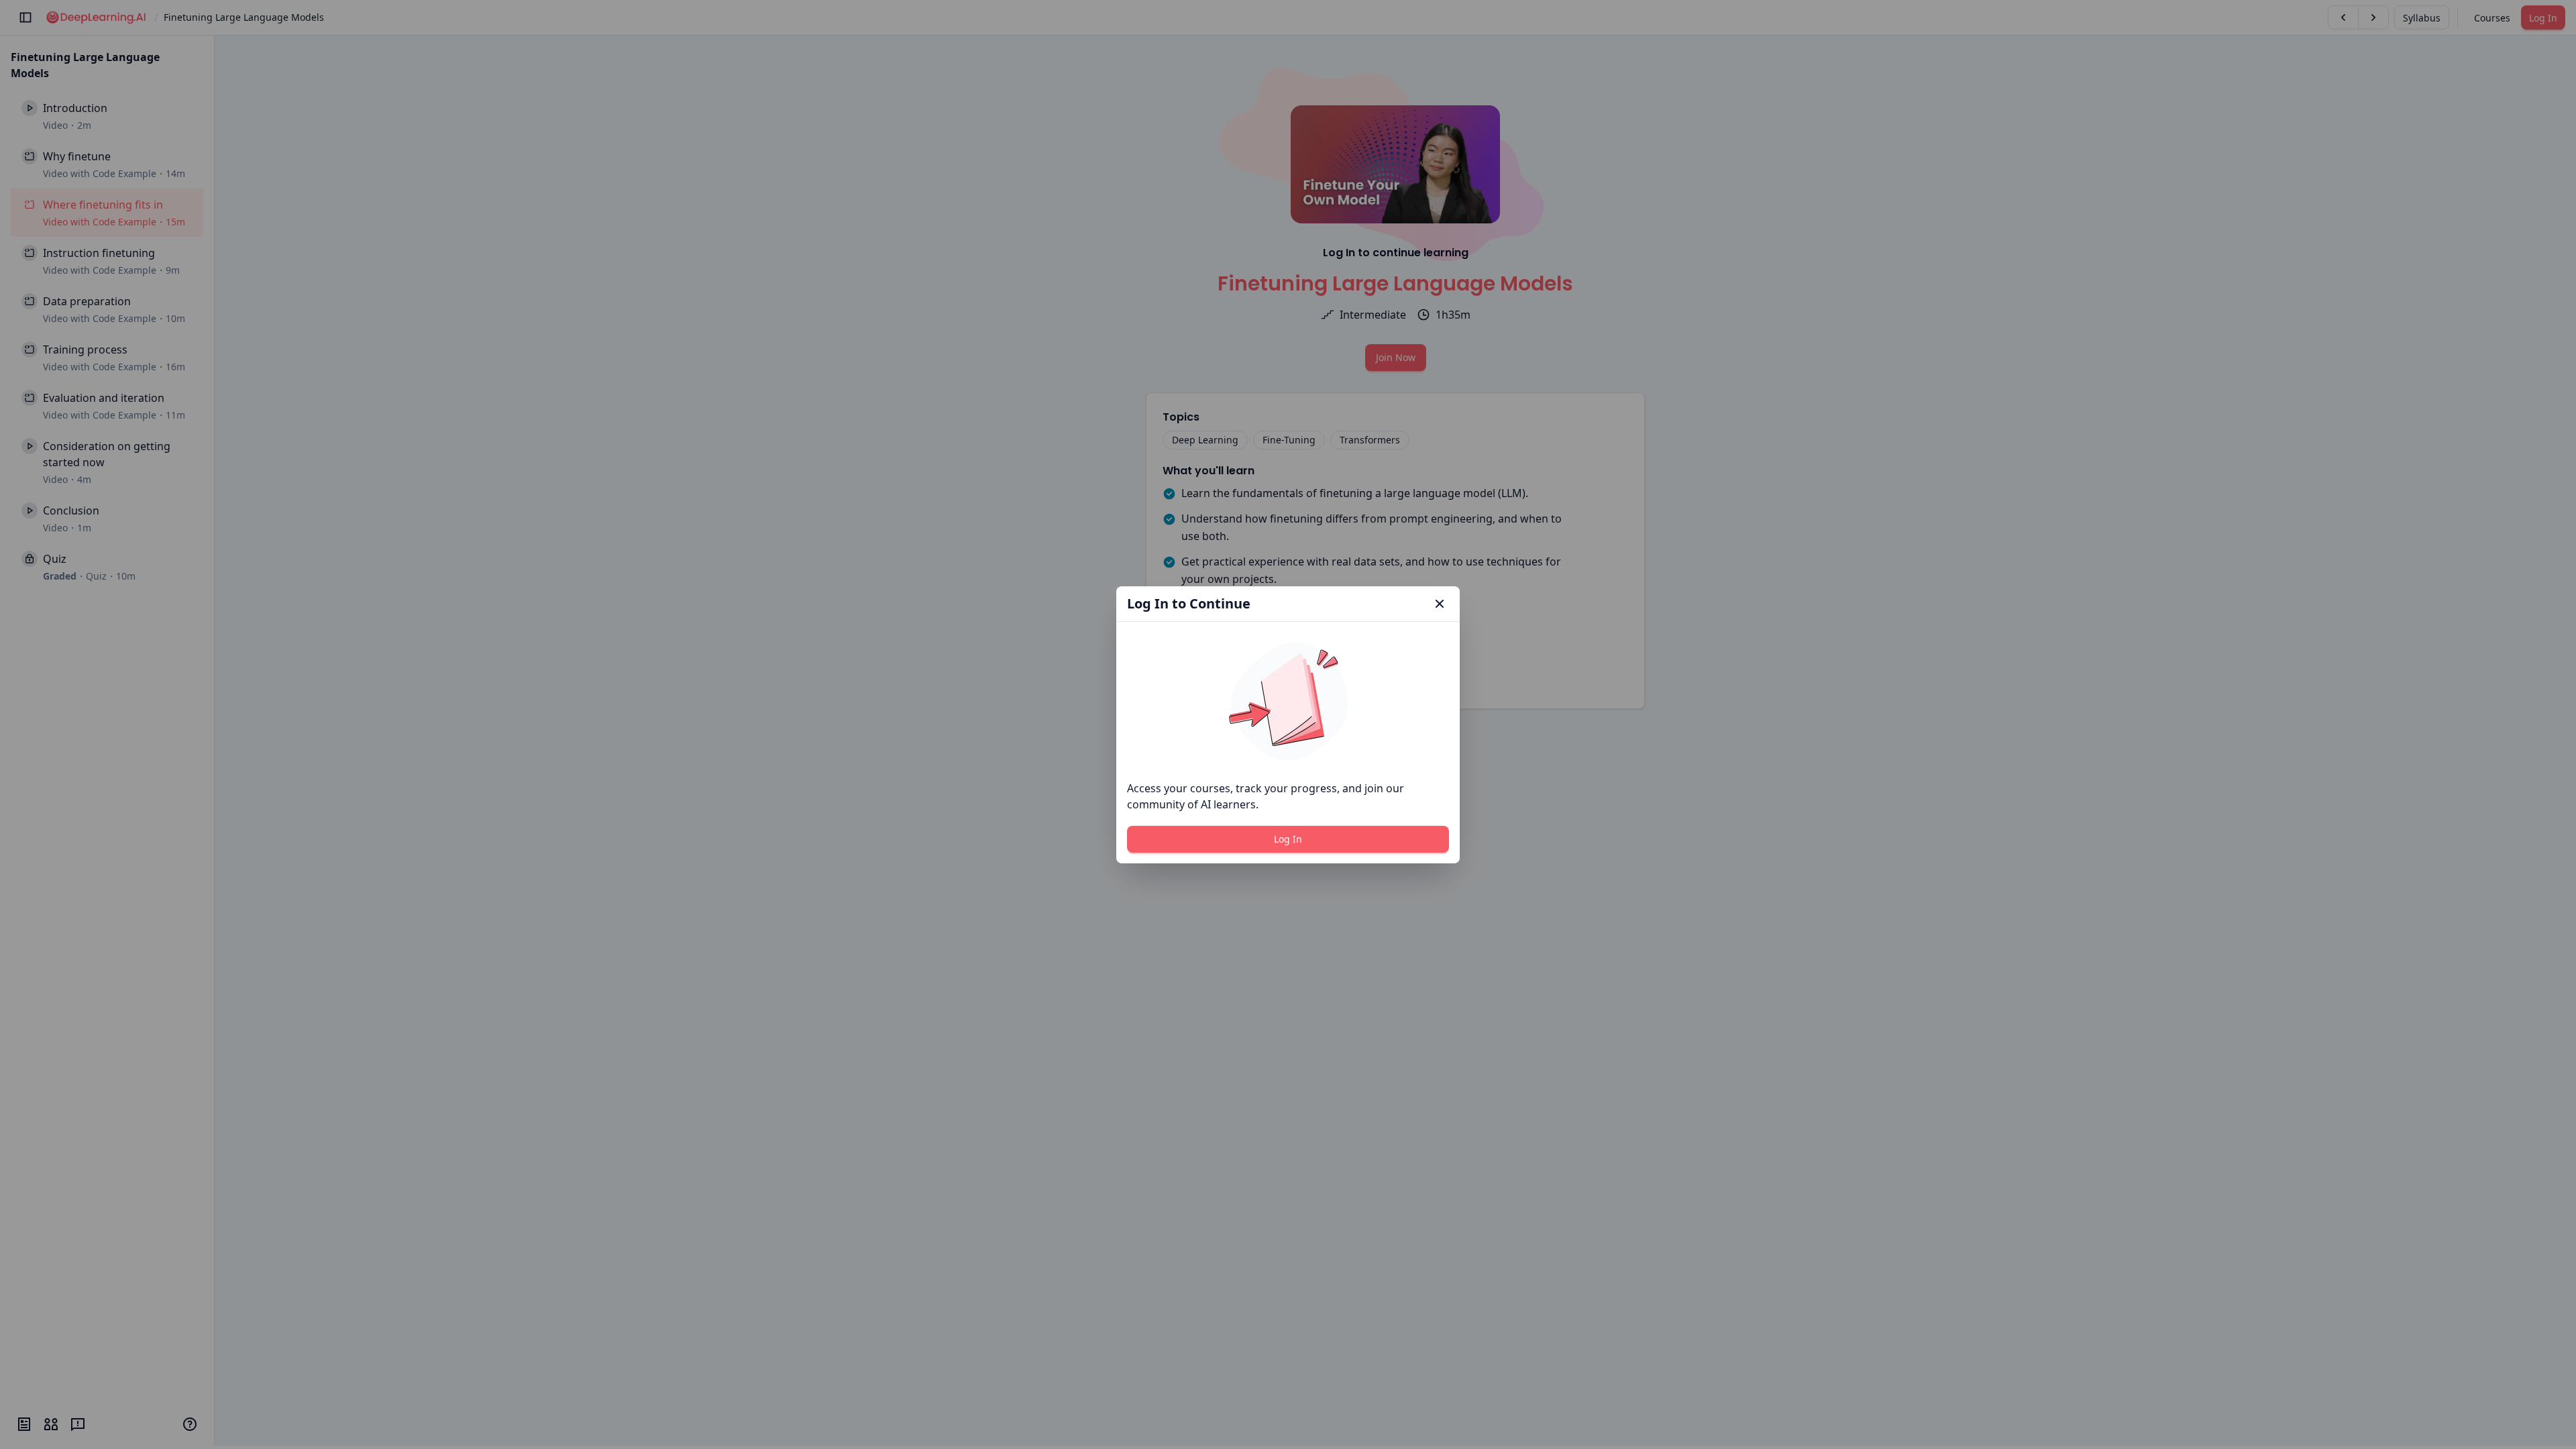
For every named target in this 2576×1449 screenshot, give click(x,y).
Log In (1288, 839)
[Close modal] (1440, 604)
